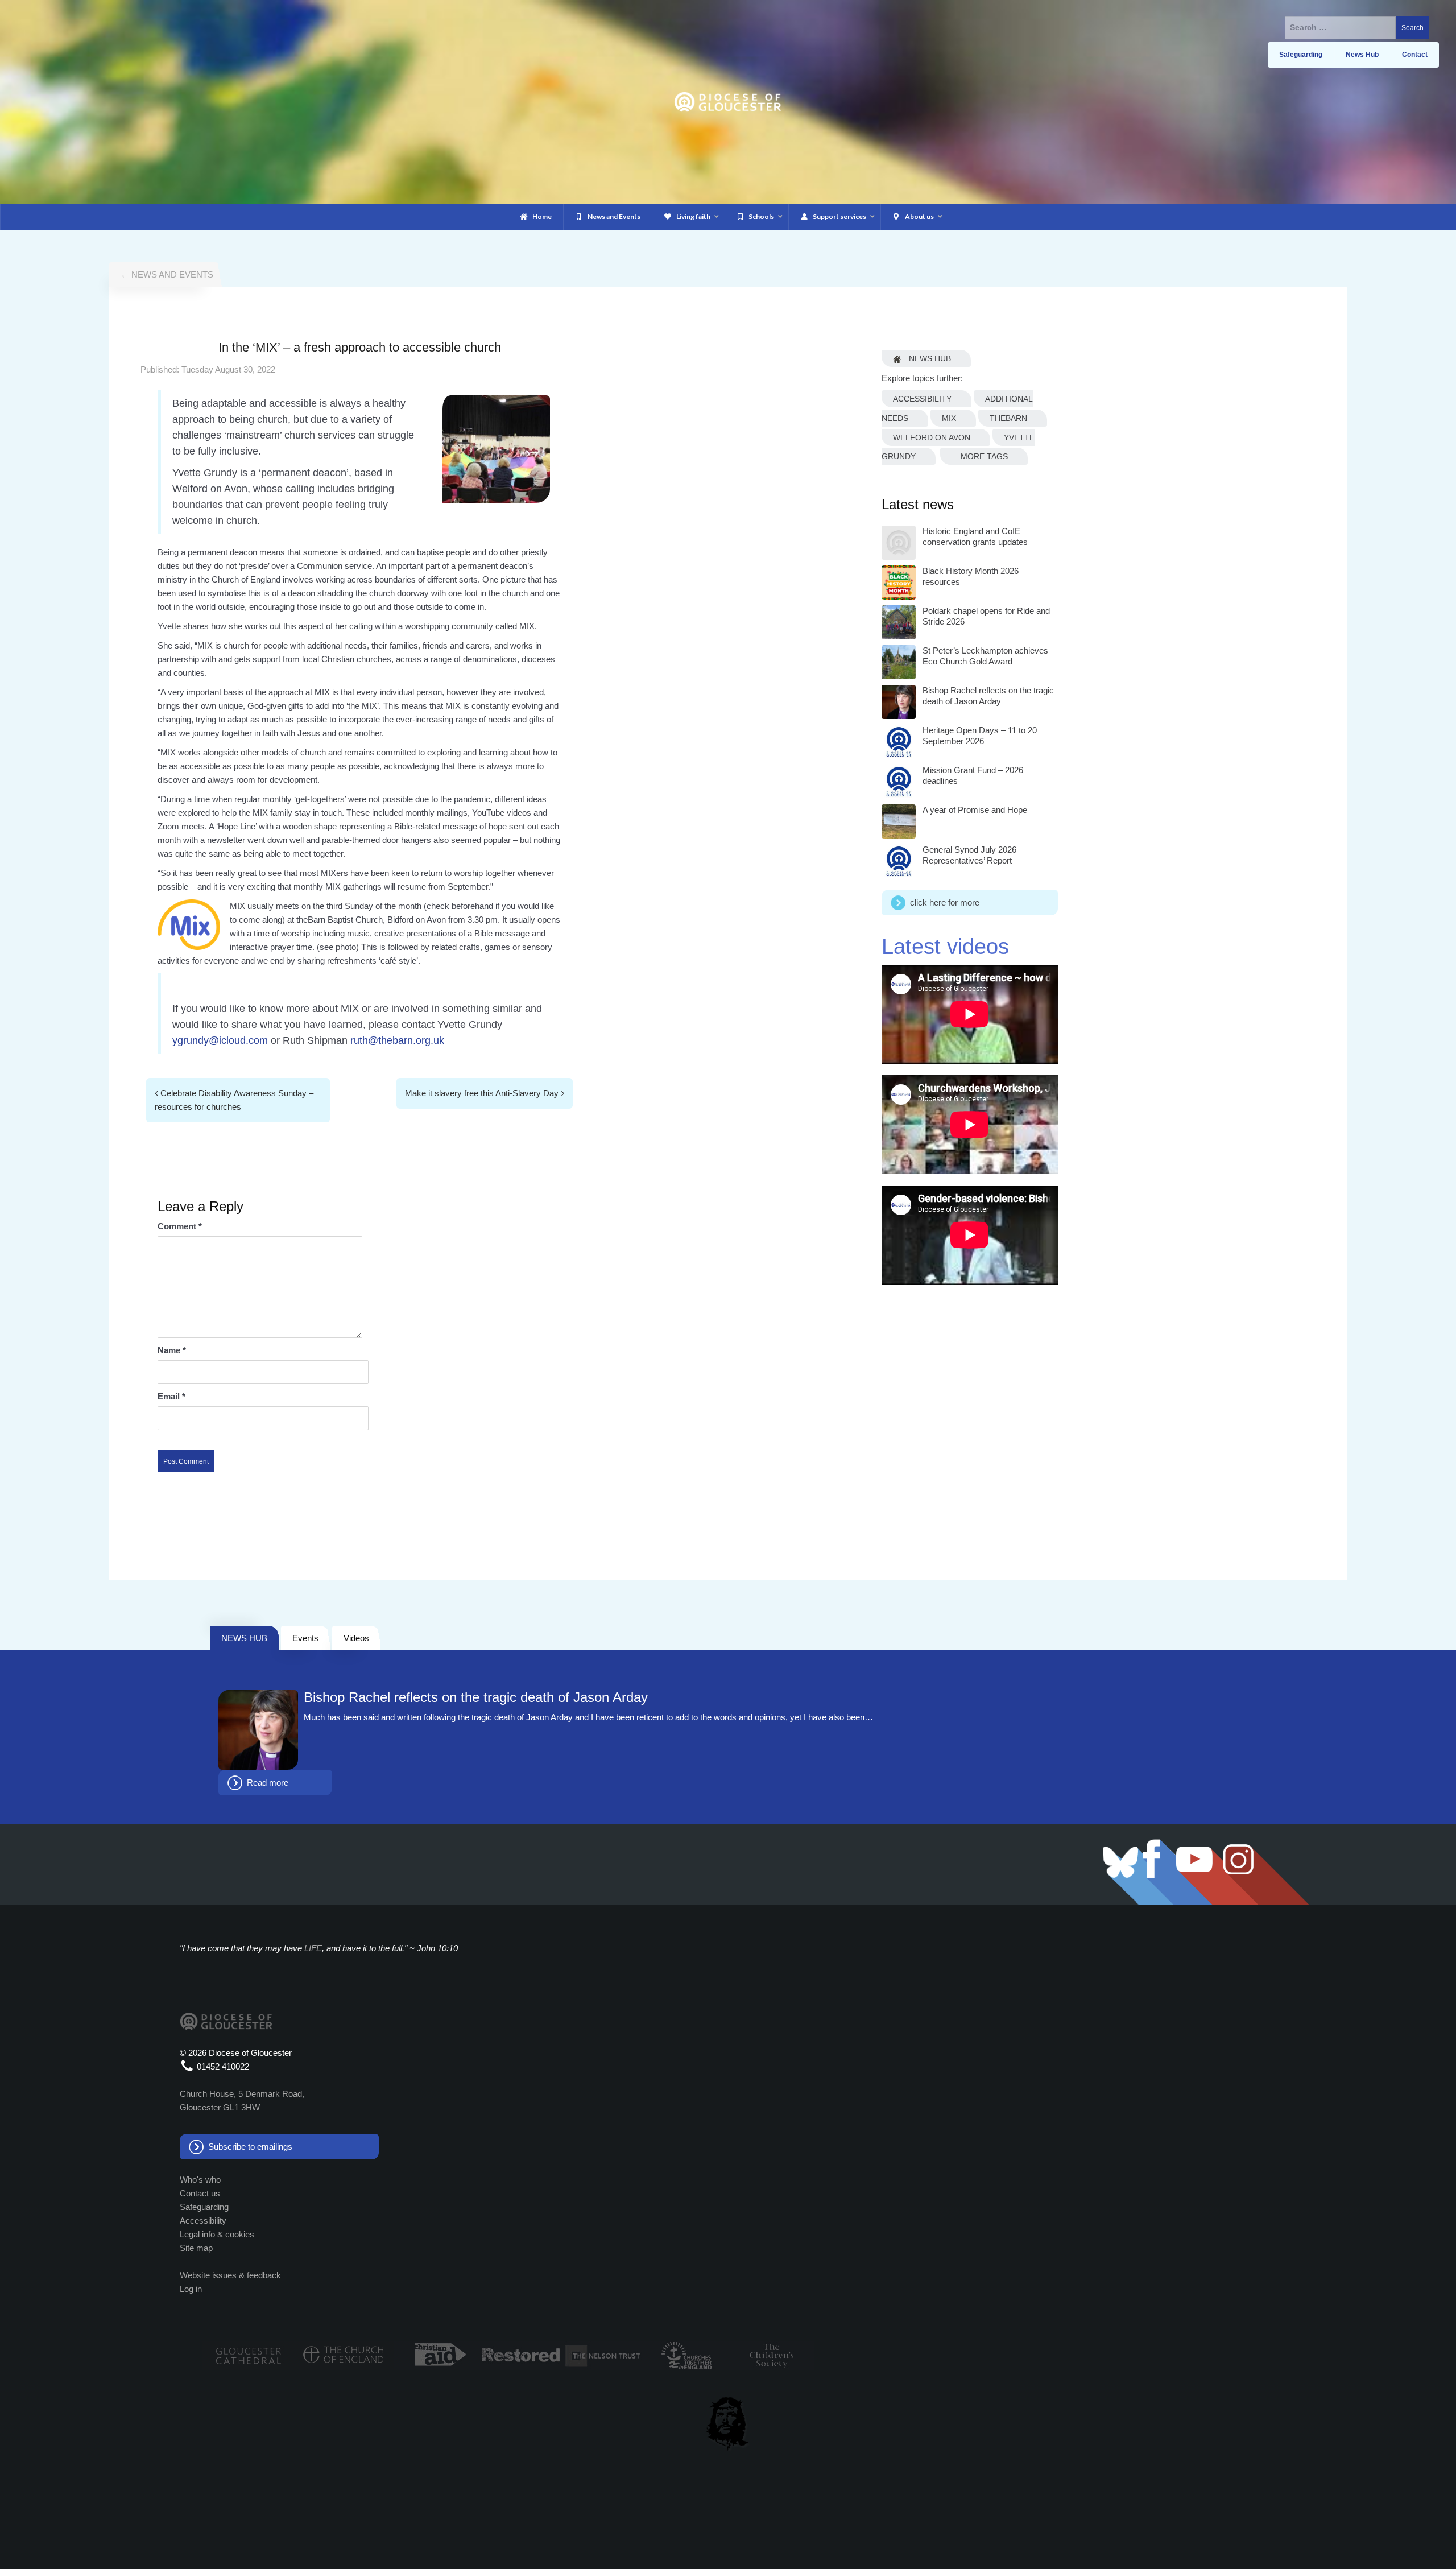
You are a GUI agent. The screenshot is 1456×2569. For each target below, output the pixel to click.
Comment (180, 1226)
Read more (268, 1783)
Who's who (200, 2180)
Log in (191, 2289)
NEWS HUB (244, 1638)
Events (305, 1638)
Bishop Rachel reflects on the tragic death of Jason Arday (476, 1697)
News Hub (929, 358)
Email (171, 1396)
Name (172, 1350)
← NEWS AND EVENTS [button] (167, 274)
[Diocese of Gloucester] (728, 101)
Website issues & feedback (230, 2275)
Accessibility (922, 399)
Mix (949, 418)
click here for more (945, 903)
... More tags (980, 456)
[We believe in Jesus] (728, 2422)
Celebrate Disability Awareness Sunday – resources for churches (234, 1100)
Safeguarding (204, 2207)
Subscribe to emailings (250, 2147)
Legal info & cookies (217, 2234)
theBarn (1008, 418)
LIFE (313, 1948)
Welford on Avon (932, 437)
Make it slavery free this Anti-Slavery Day (482, 1093)
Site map (196, 2248)
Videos (356, 1638)
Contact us (200, 2193)
